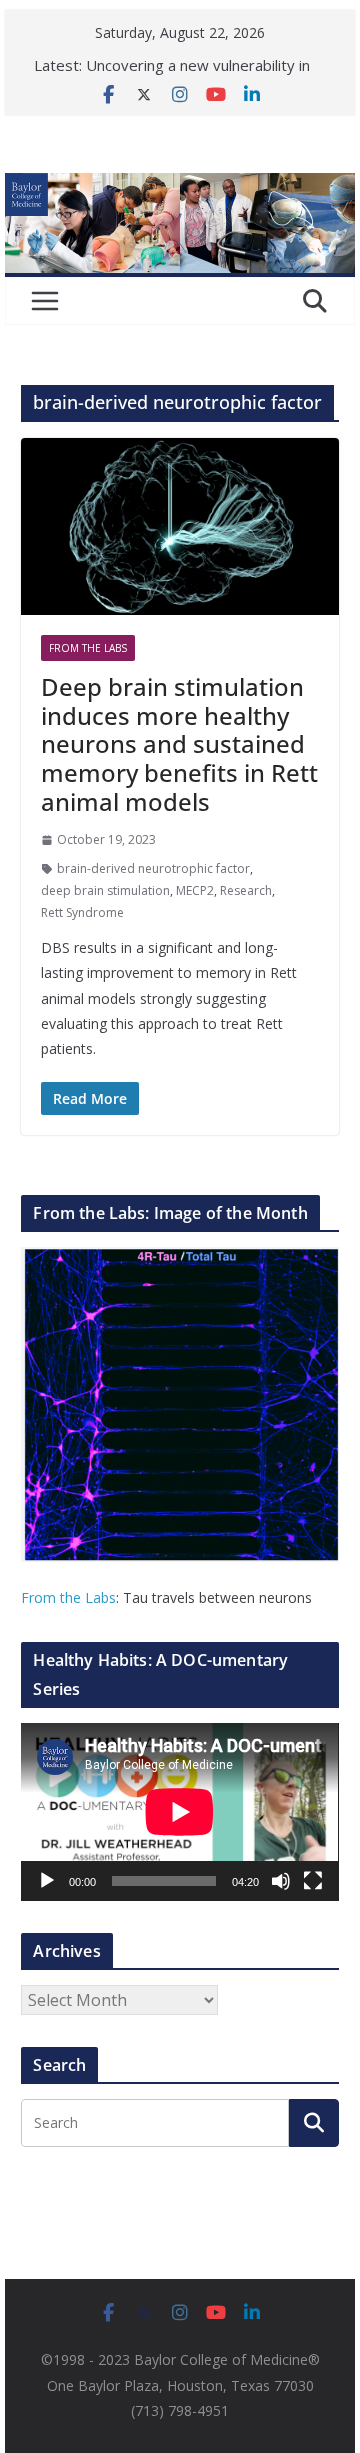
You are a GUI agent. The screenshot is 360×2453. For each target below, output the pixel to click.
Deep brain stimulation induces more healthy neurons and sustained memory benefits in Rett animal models (179, 744)
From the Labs (68, 1597)
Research (246, 890)
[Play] (47, 1881)
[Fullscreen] (313, 1881)
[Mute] (281, 1881)
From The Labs (88, 648)
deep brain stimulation (105, 890)
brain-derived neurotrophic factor (153, 868)
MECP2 (195, 890)
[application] (179, 1812)
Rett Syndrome (82, 912)
